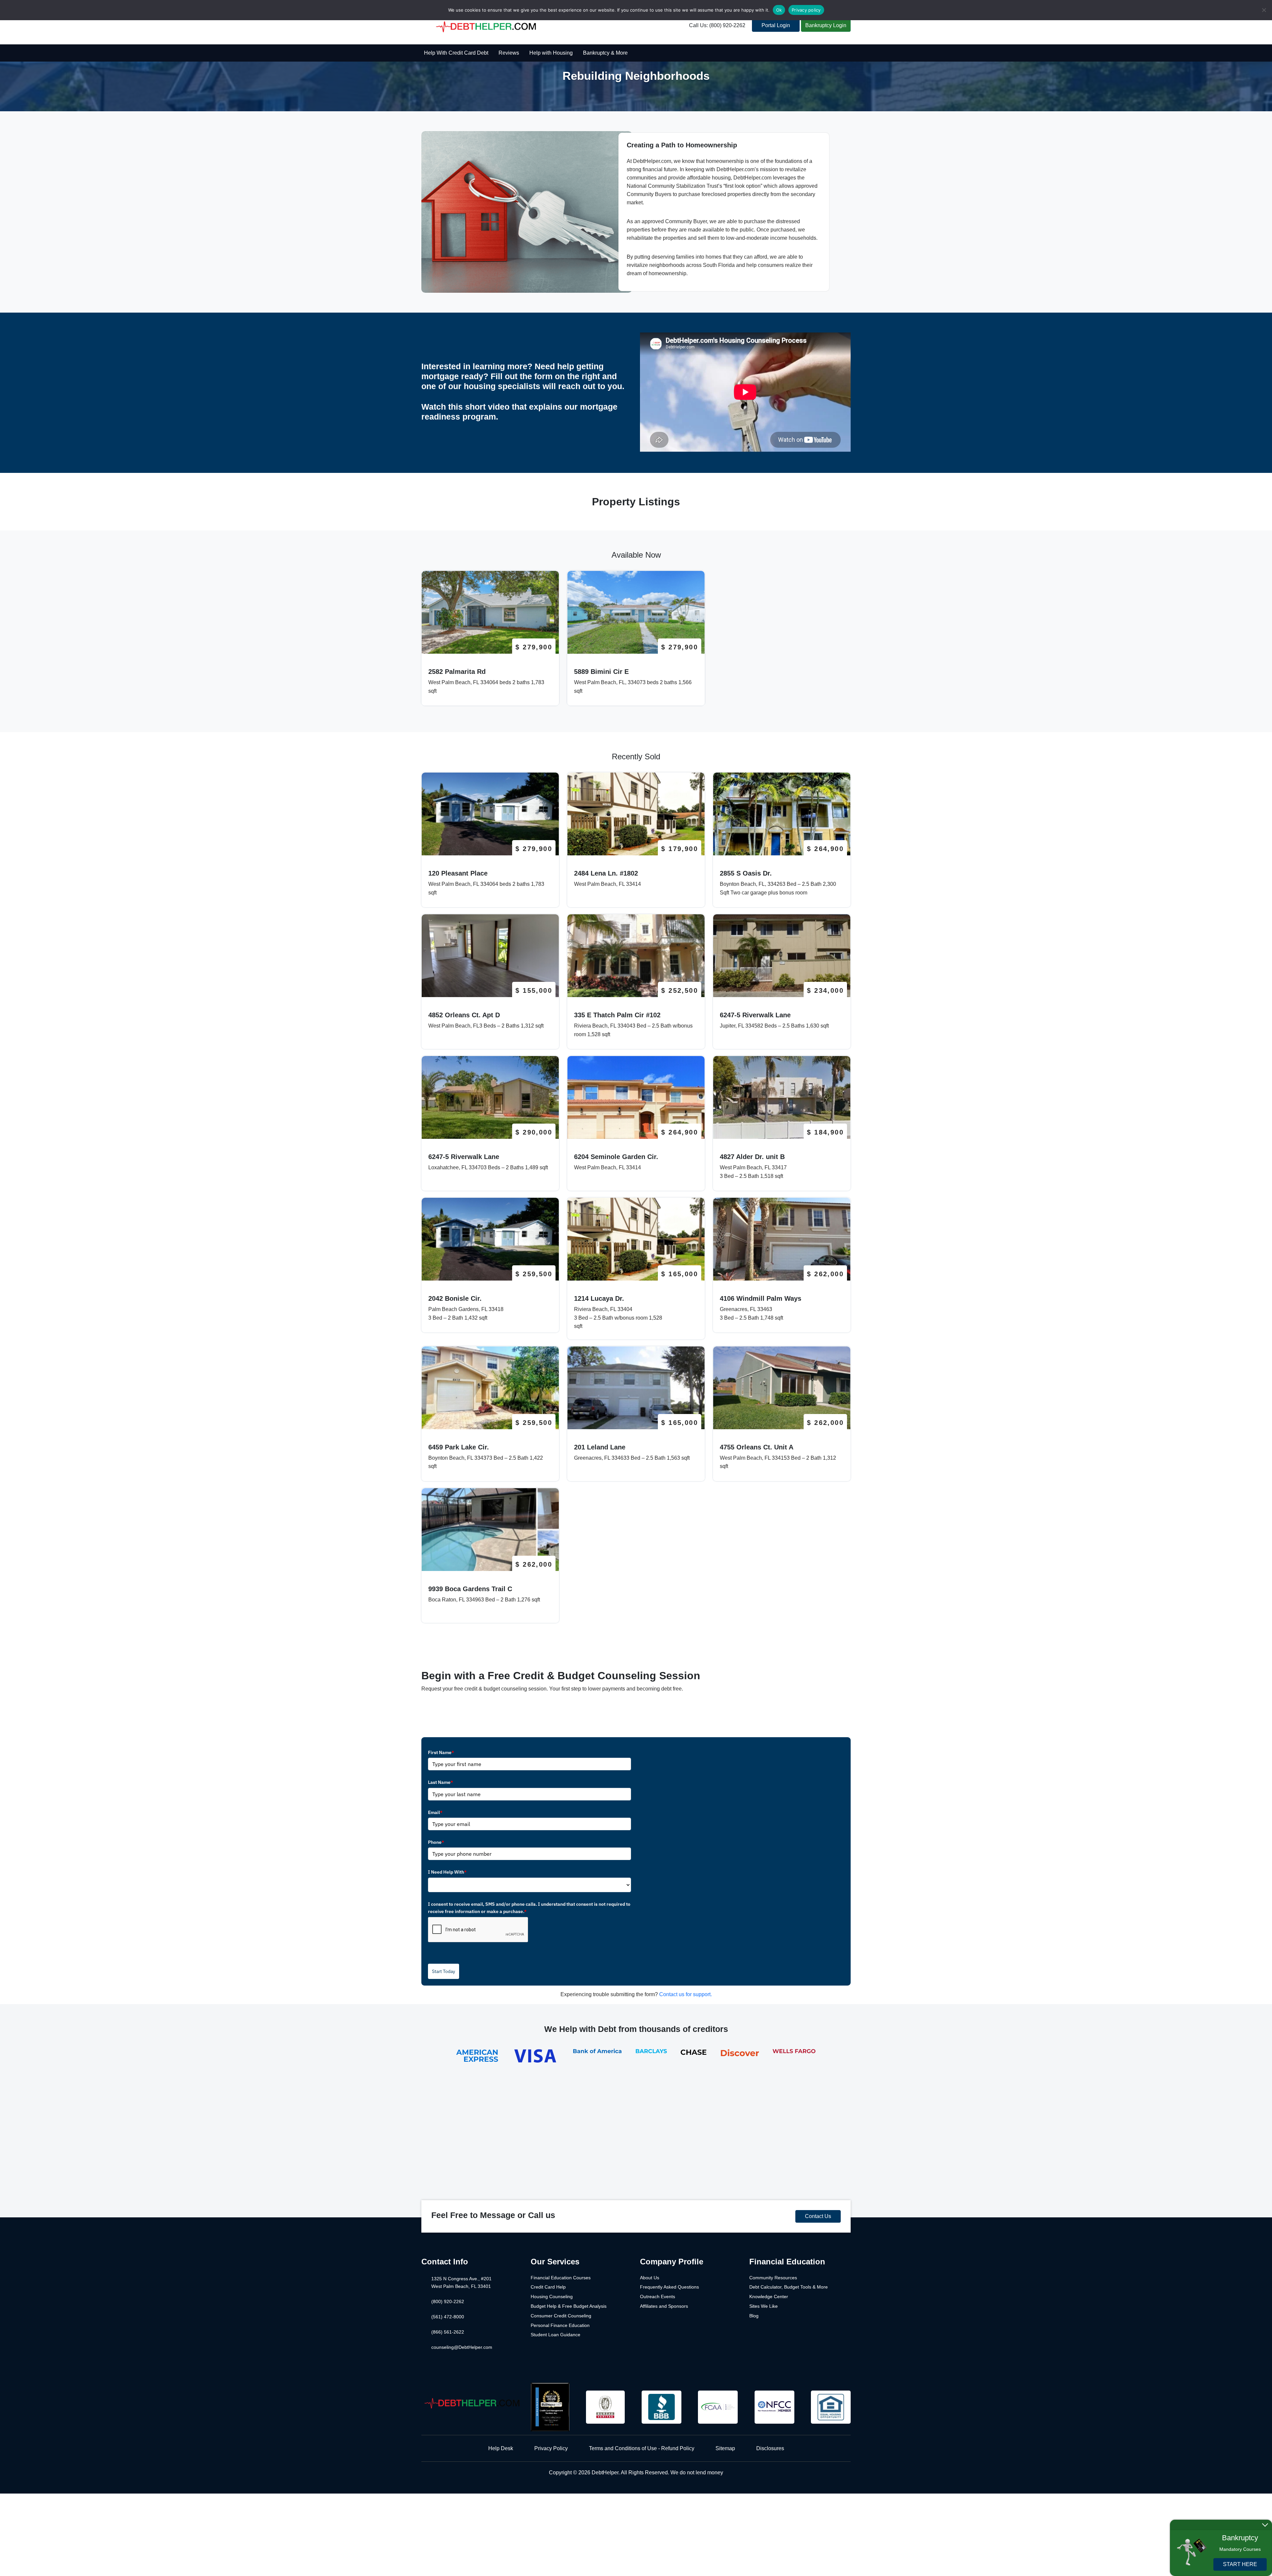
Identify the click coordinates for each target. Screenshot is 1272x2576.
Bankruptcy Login (826, 25)
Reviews (509, 53)
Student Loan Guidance (556, 2335)
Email (435, 1812)
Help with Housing (551, 53)
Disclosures (770, 2448)
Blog (754, 2316)
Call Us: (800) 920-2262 (717, 25)
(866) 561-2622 (448, 2332)
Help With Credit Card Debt (456, 53)
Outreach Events (658, 2297)
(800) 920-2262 (448, 2301)
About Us (650, 2278)
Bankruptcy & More (605, 53)
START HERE (1240, 2564)
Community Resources (773, 2278)
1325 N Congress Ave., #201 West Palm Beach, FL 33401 (461, 2283)
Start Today (444, 1971)
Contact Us (818, 2216)
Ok (779, 10)
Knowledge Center (769, 2297)
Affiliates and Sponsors (664, 2306)
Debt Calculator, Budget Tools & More (789, 2287)
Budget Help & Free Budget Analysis (569, 2306)
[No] (1264, 10)
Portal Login (776, 25)
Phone (436, 1842)
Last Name (441, 1782)
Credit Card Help (548, 2287)
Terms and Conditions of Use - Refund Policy (642, 2448)
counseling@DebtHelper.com (462, 2347)
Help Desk (501, 2448)
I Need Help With (447, 1872)
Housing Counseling (552, 2297)
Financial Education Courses (561, 2278)
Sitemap (725, 2448)
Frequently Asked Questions (669, 2287)
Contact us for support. (686, 1994)
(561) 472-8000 (448, 2317)
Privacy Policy (551, 2448)
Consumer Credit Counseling (561, 2316)
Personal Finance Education (560, 2325)
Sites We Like (764, 2306)
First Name (441, 1752)
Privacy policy (806, 10)
